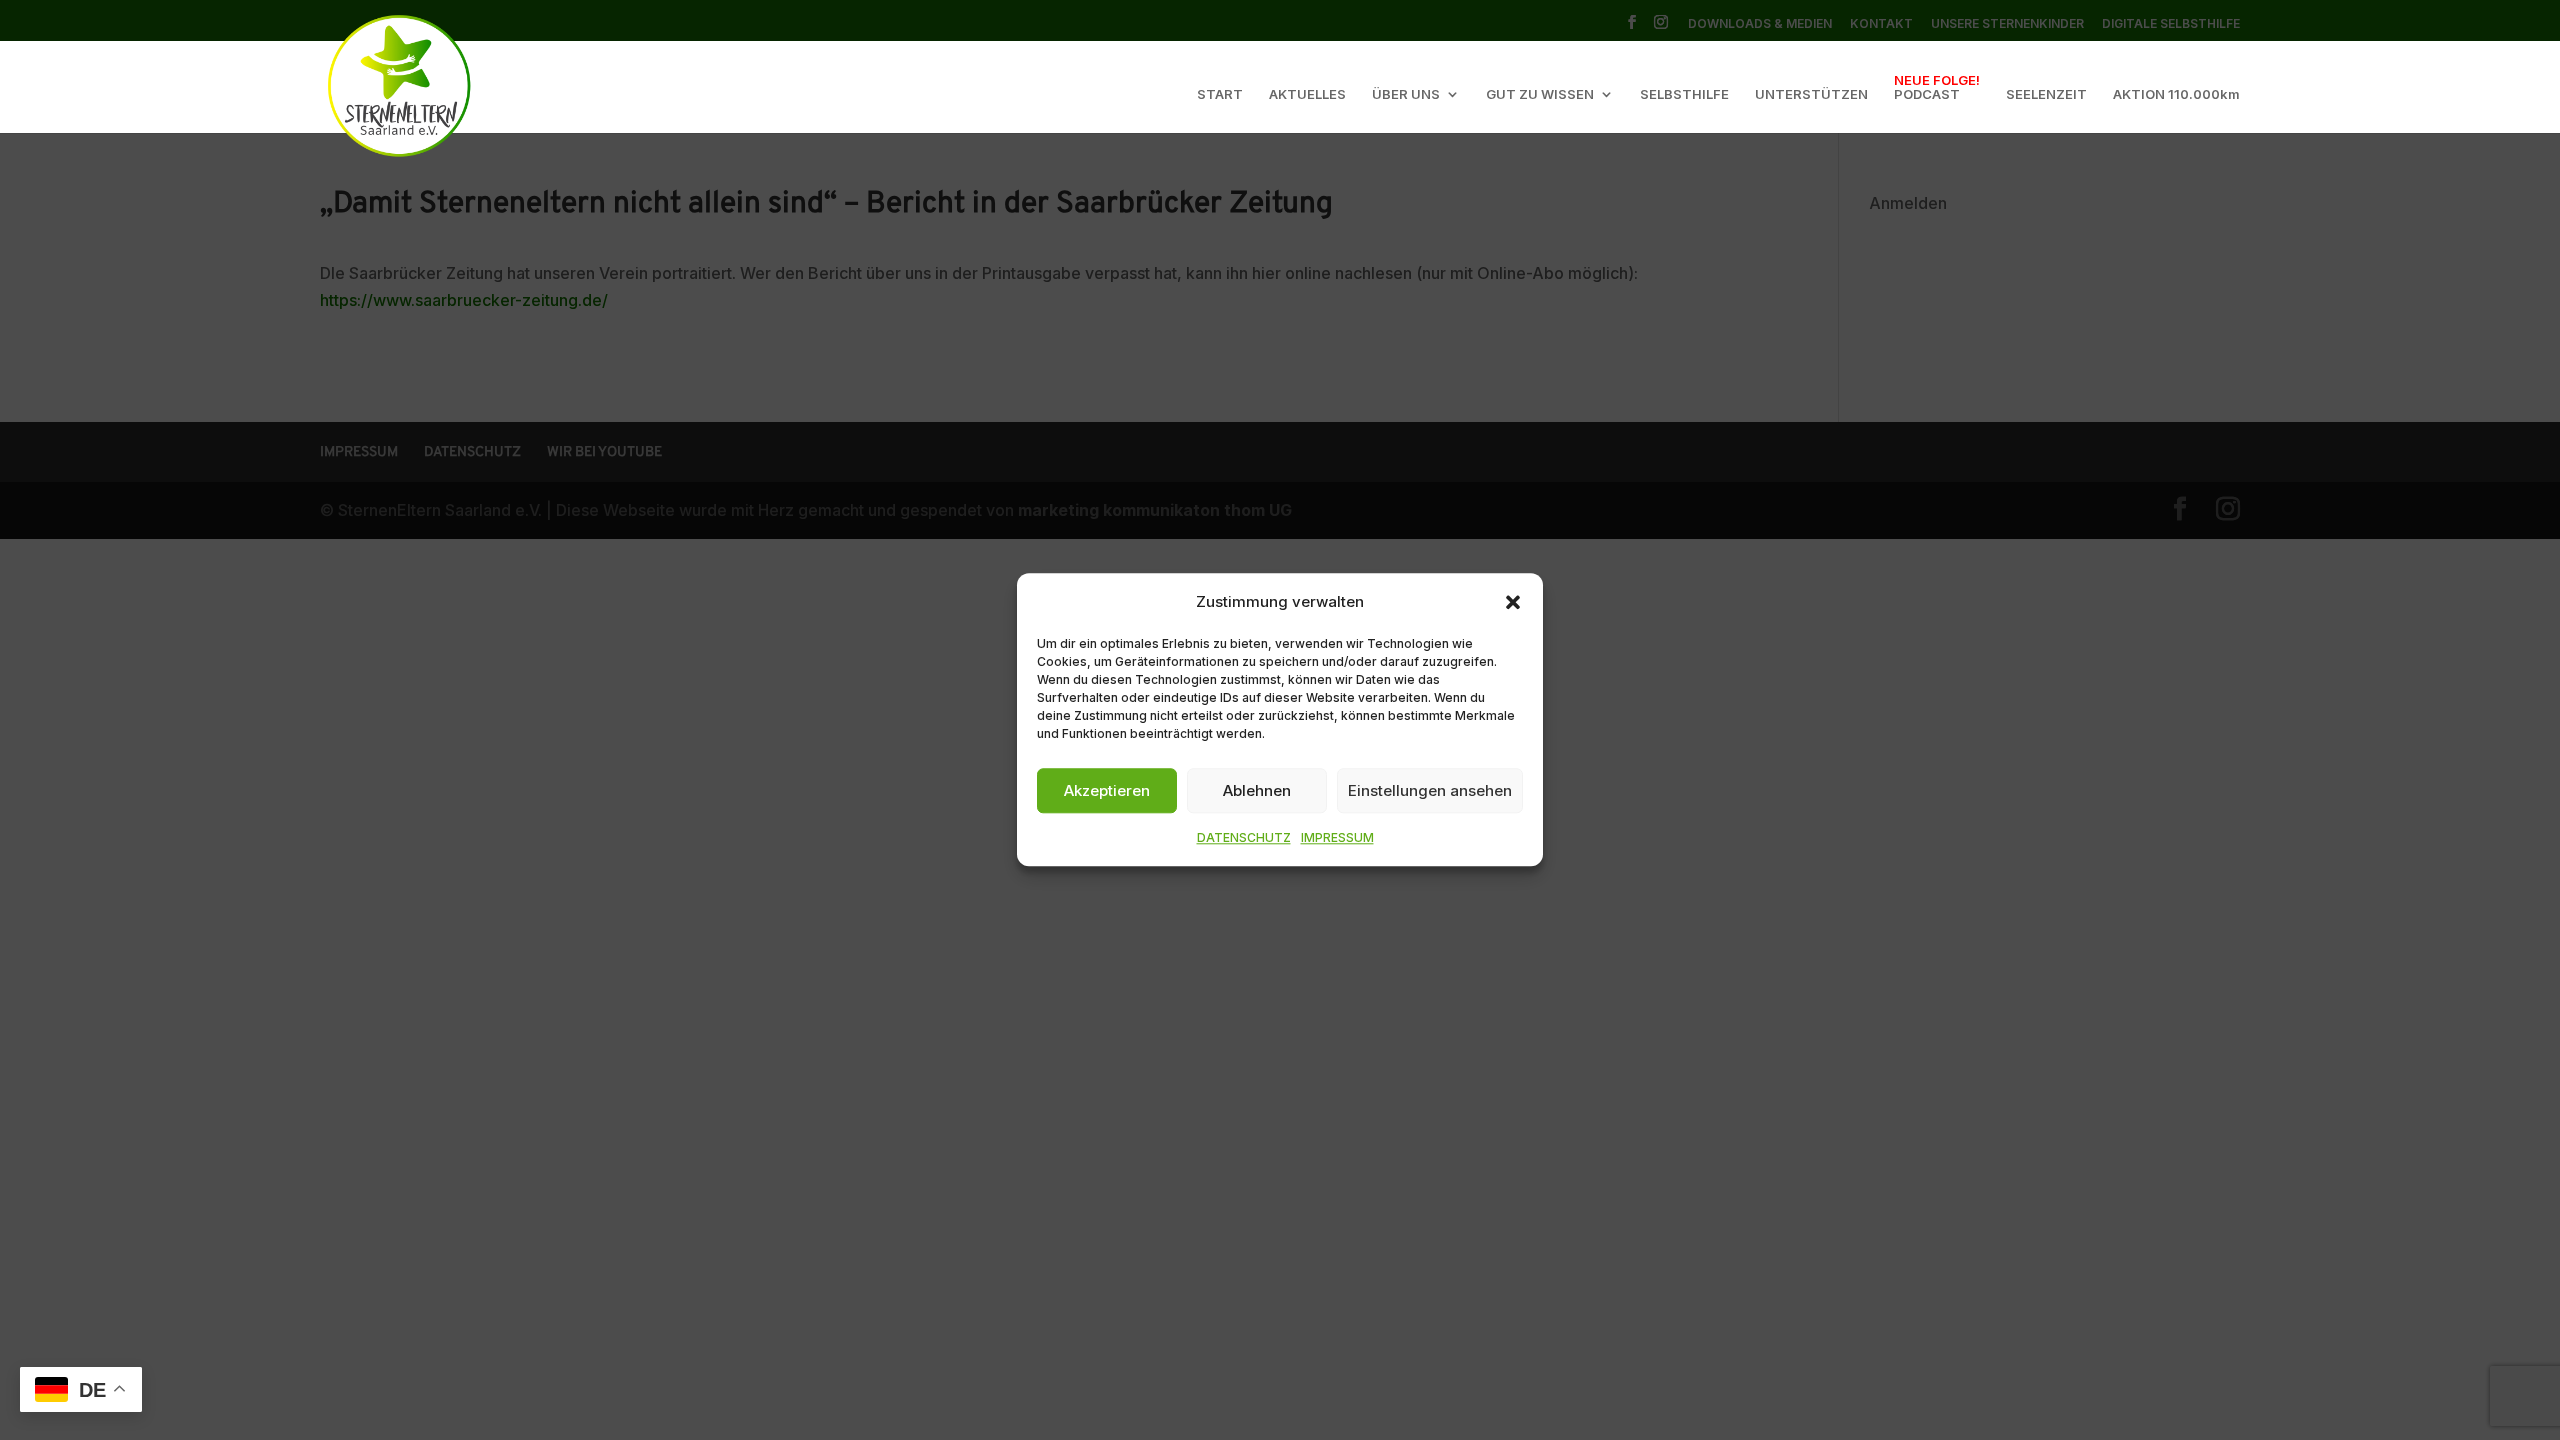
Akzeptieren (1107, 790)
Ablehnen (1257, 790)
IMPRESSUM (1337, 838)
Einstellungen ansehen (1430, 790)
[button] (1513, 602)
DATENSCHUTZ (1244, 838)
